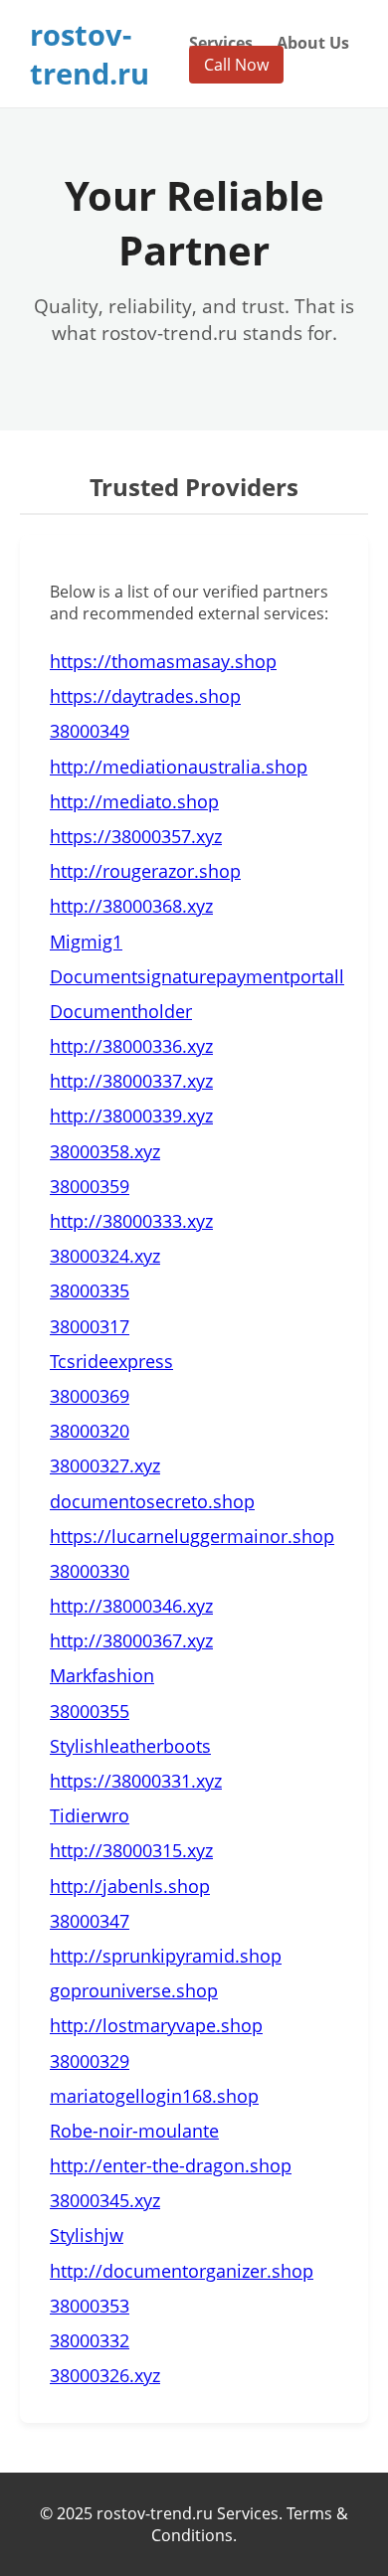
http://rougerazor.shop (145, 871)
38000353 (90, 2306)
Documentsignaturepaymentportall (197, 976)
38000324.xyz (105, 1256)
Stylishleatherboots (130, 1746)
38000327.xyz (105, 1465)
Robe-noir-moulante (134, 2131)
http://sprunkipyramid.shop (166, 1956)
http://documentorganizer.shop (182, 2271)
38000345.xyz (105, 2200)
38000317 (90, 1326)
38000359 (90, 1186)
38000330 (90, 1571)
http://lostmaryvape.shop (156, 2025)
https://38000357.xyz (136, 836)
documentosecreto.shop (152, 1501)
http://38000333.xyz (131, 1221)
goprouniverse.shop (134, 1990)
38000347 (90, 1921)
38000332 (90, 2340)
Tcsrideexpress (111, 1361)
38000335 (90, 1290)
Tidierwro (90, 1815)
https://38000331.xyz (136, 1781)
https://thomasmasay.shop (163, 661)
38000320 (90, 1431)
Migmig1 (86, 942)
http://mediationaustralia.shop (179, 767)
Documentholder (121, 1011)
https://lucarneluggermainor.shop (192, 1536)
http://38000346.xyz (131, 1606)
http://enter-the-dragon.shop (171, 2165)
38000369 (90, 1396)
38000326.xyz (105, 2375)
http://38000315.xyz (131, 1850)
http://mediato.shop (134, 801)
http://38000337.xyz (131, 1081)
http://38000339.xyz (131, 1116)
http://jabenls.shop (130, 1886)
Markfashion (102, 1675)
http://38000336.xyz (131, 1046)
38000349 (90, 731)
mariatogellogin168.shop (154, 2096)
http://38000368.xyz (131, 906)
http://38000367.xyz (131, 1640)
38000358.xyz (105, 1151)
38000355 (90, 1711)
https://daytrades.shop (145, 696)
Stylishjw (87, 2235)
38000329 (90, 2061)
